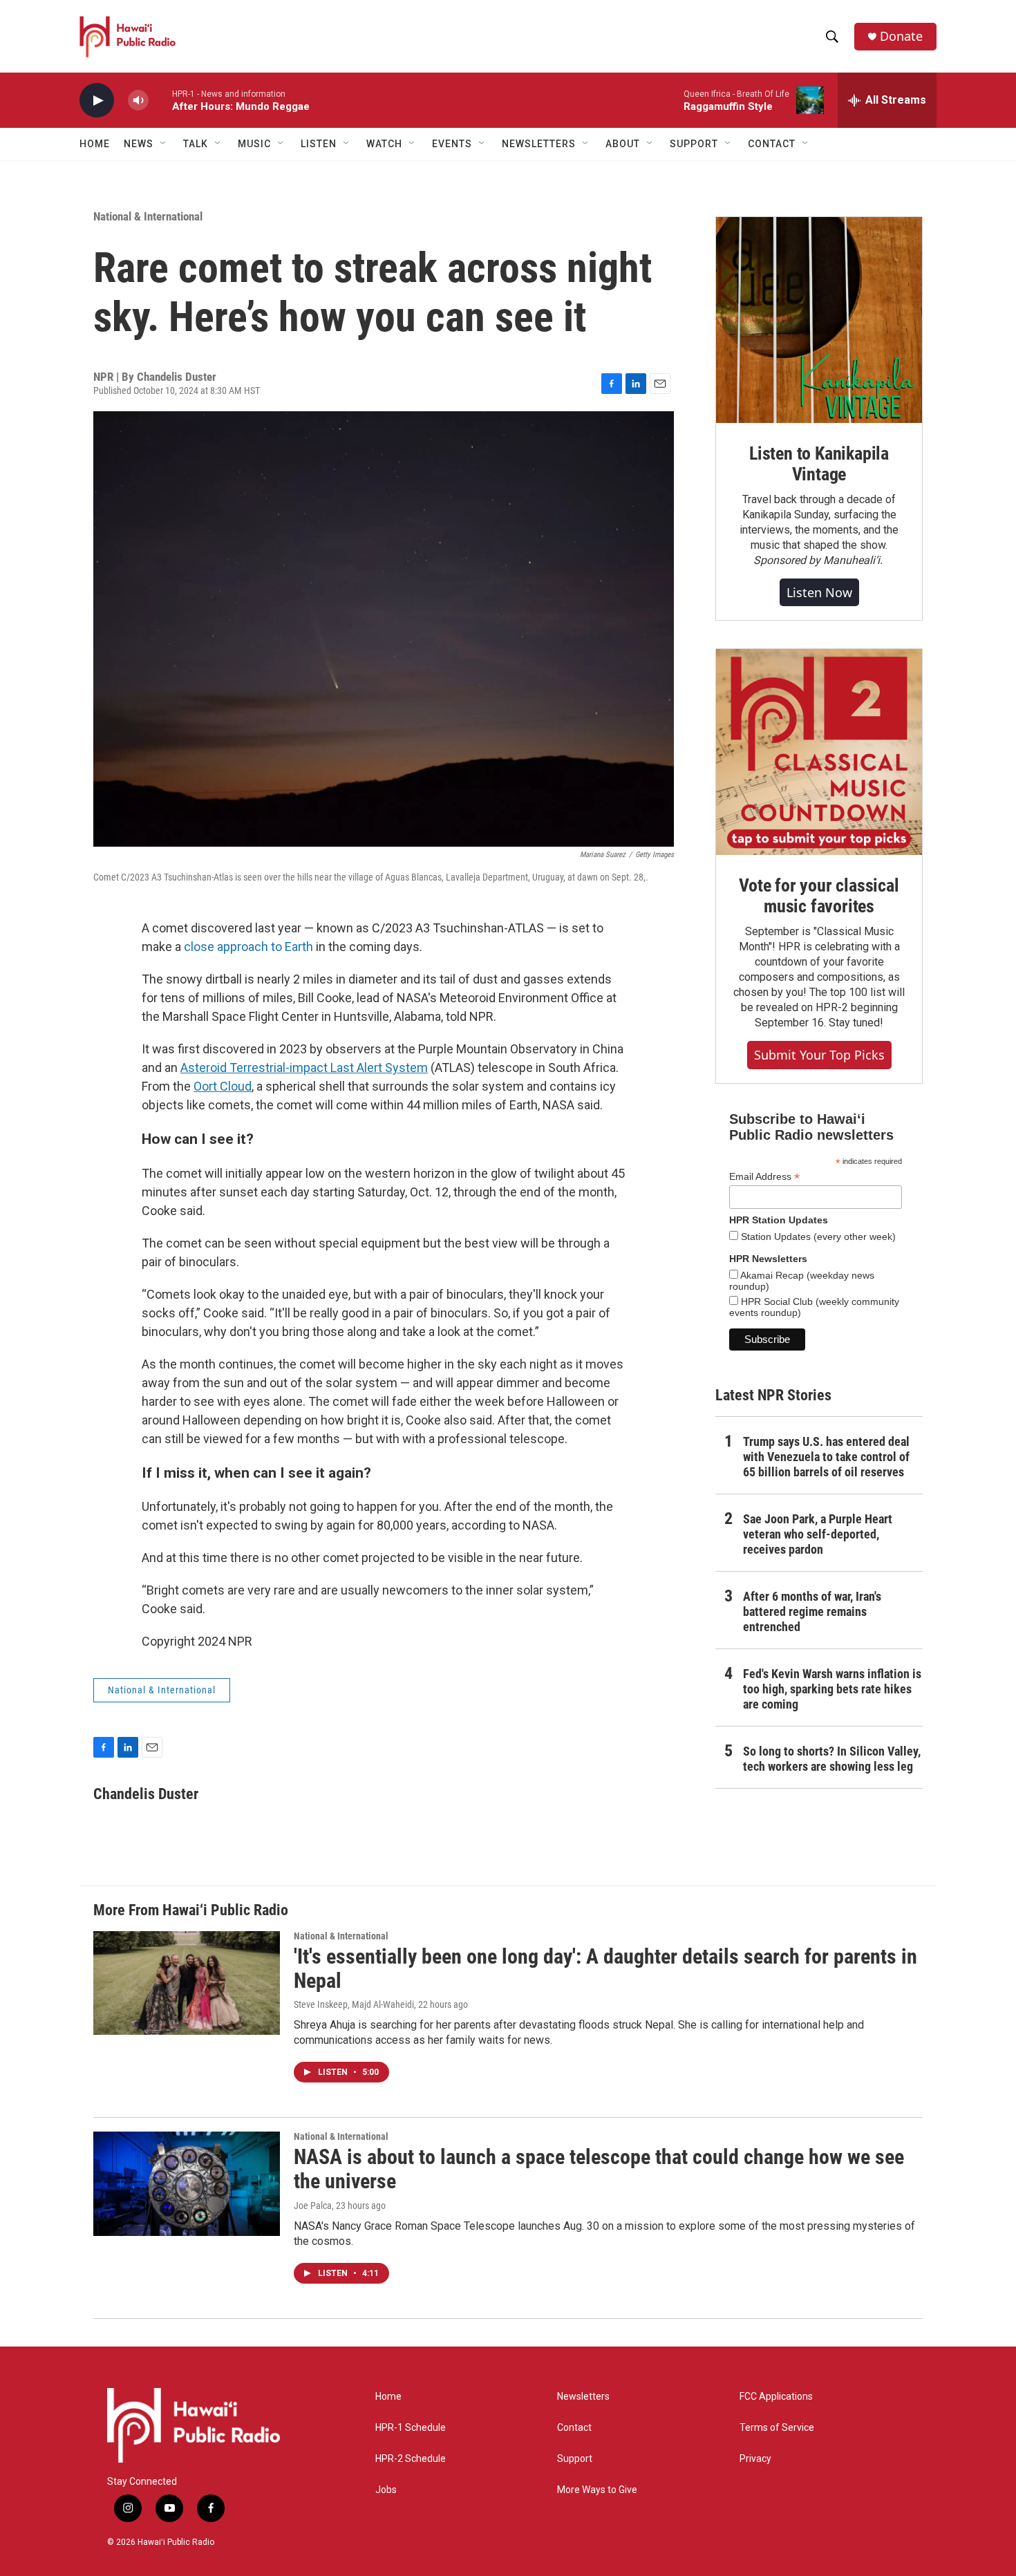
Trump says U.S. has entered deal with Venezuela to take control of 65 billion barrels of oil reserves (826, 1457)
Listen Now (819, 592)
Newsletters (583, 2397)
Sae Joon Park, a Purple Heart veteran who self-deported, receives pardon (818, 1534)
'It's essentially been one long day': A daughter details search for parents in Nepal (605, 1968)
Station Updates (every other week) (817, 1237)
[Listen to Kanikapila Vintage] (819, 320)
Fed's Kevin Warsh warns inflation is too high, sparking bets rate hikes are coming (832, 1689)
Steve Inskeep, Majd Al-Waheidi (354, 2004)
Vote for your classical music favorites (819, 896)
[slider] (160, 100)
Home (95, 144)
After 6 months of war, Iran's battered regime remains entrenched (812, 1611)
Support (575, 2459)
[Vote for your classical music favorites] (819, 752)
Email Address (764, 1177)
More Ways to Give (597, 2490)
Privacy (755, 2459)
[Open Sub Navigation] (164, 144)
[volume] (138, 101)
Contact (574, 2428)
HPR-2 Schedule (411, 2459)
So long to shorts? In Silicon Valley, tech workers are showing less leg (832, 1759)
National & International (148, 216)
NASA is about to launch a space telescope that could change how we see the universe (599, 2169)
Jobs (386, 2490)
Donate (901, 36)
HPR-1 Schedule (411, 2428)
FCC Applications (776, 2397)
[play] (97, 101)
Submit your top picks (819, 1055)
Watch (384, 144)
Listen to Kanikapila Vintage (819, 464)
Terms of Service (777, 2428)
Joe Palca (313, 2206)
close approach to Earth (248, 947)
